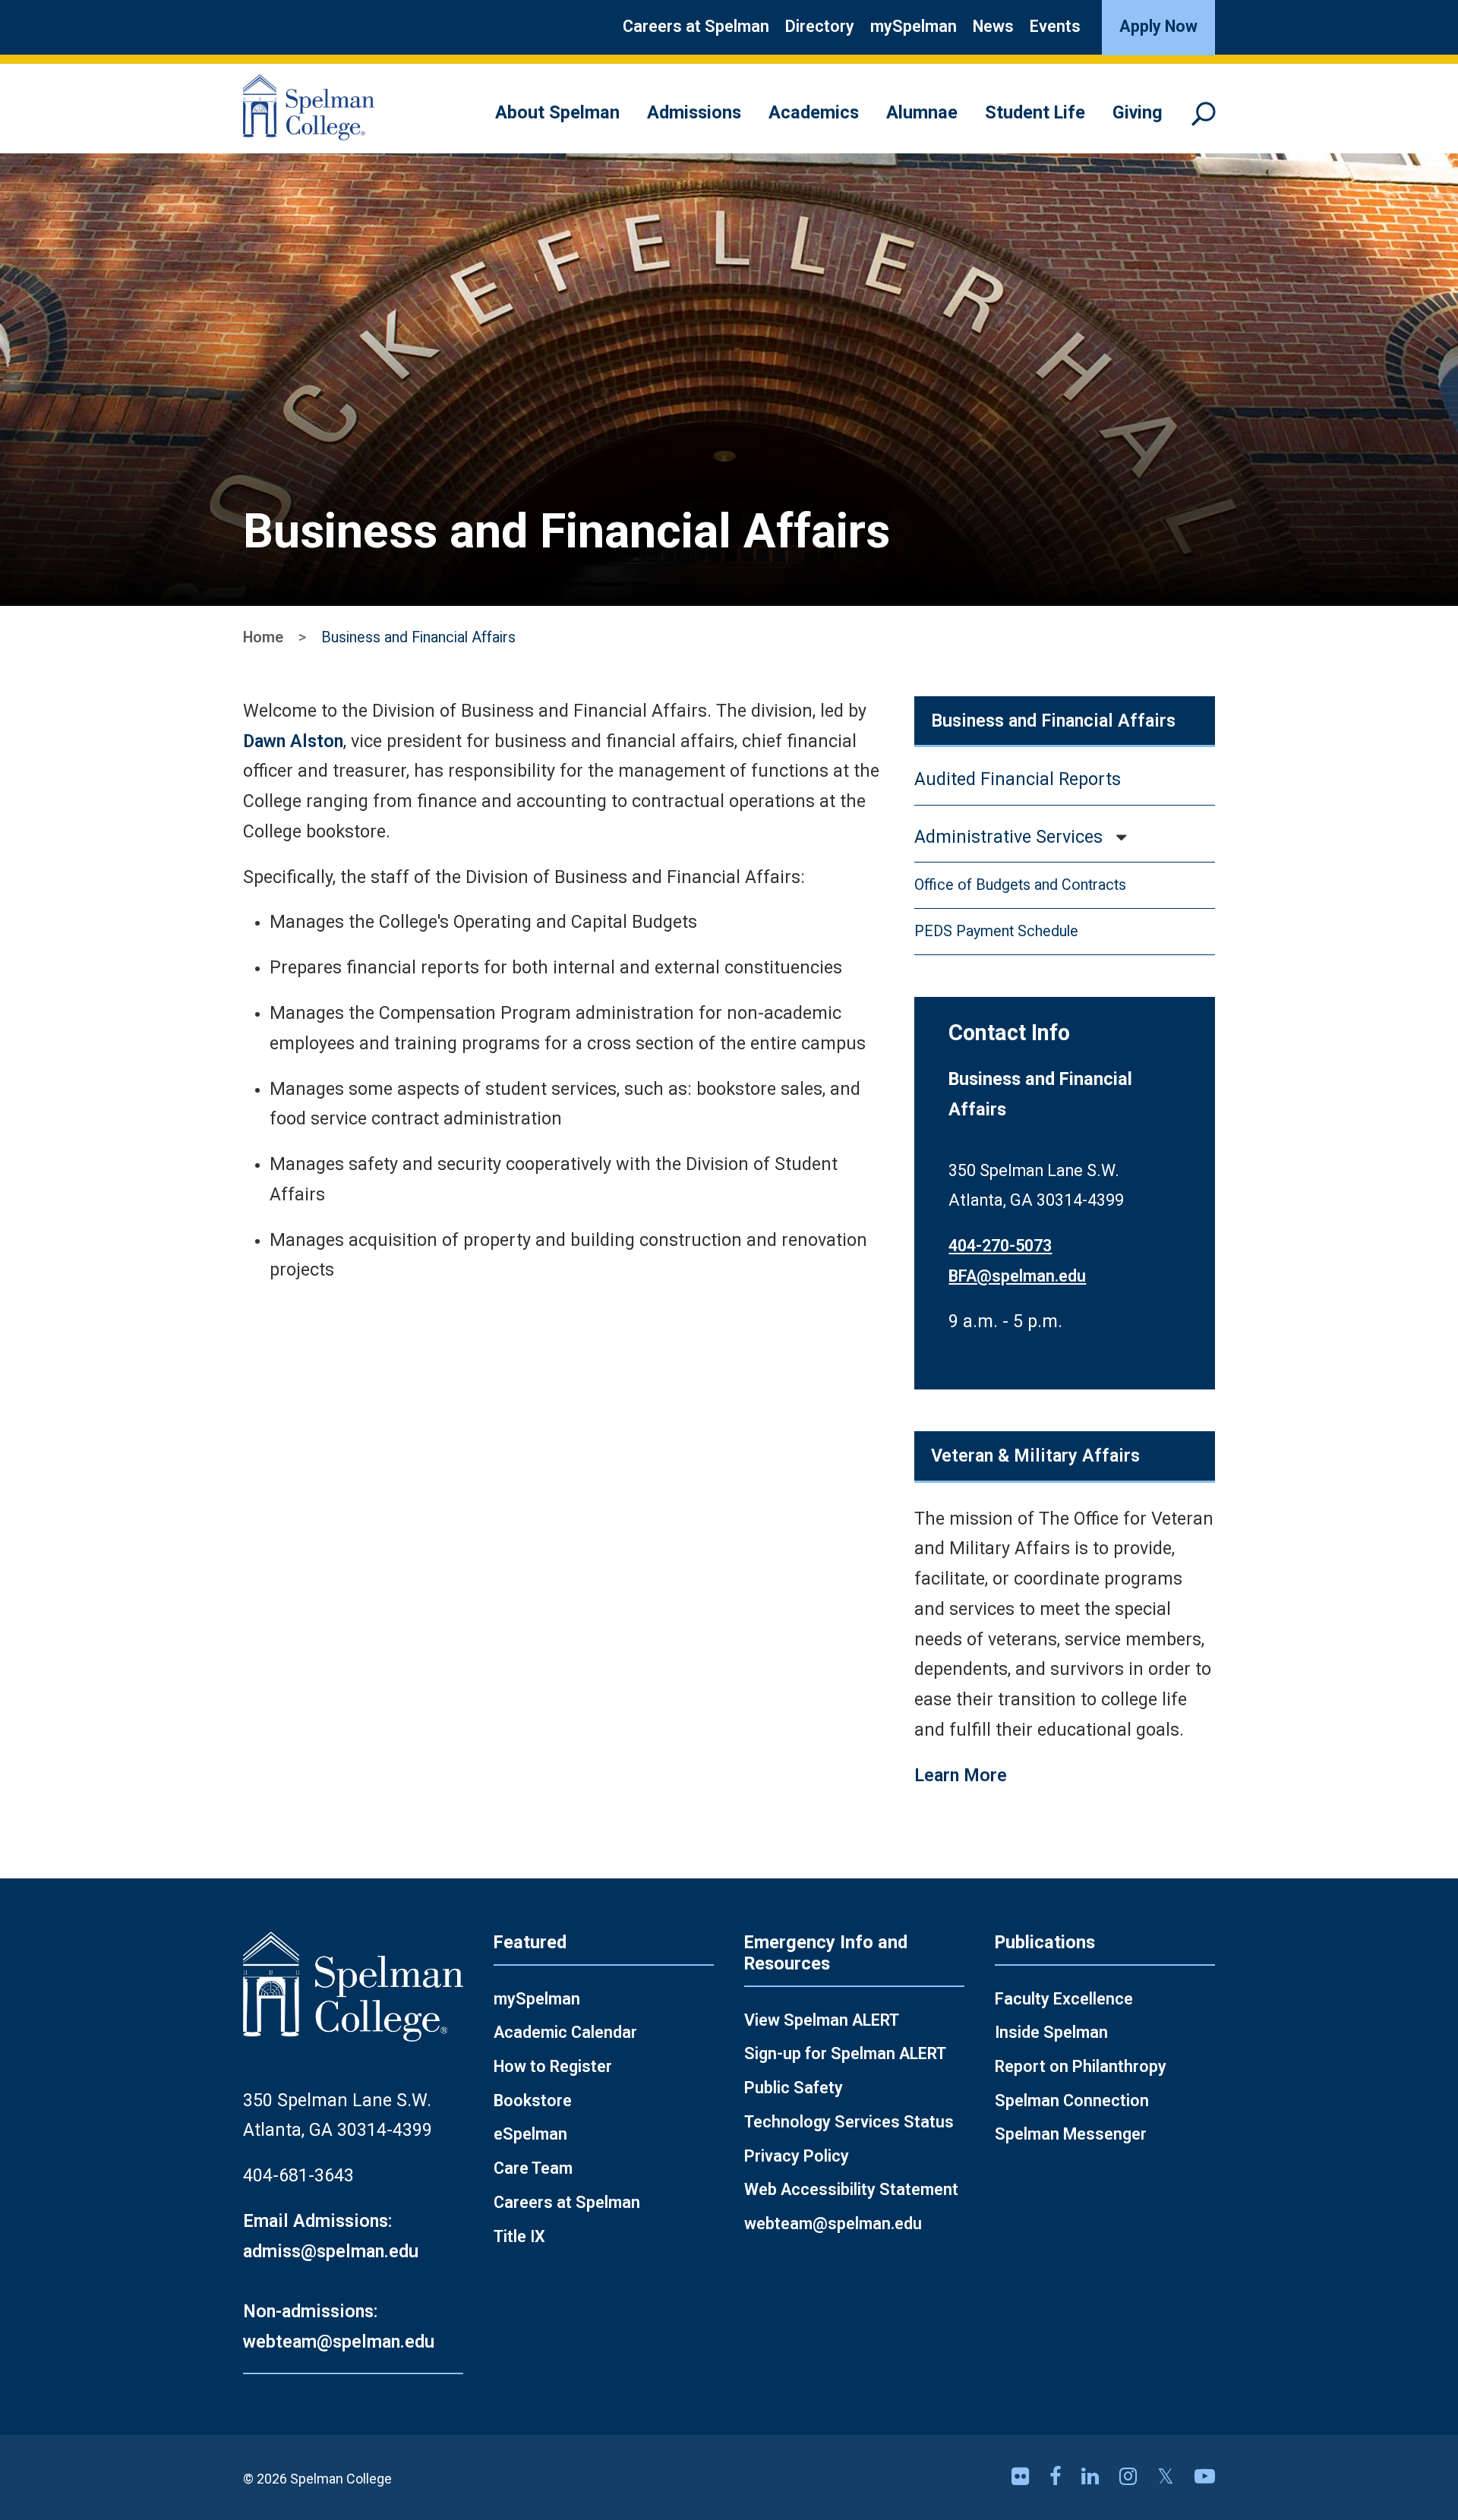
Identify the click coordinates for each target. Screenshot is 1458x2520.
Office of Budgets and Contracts (1020, 885)
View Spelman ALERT (822, 2020)
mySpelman (914, 26)
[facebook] (1058, 2477)
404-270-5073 (1000, 1246)
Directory (820, 26)
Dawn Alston (293, 741)
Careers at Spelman (696, 26)
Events (1055, 26)
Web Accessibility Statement (851, 2189)
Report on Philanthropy (1081, 2066)
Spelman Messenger (1071, 2134)
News (993, 26)
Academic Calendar (565, 2032)
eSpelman (530, 2134)
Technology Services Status (849, 2122)
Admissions (694, 112)
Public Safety (794, 2088)
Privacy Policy (797, 2156)
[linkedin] (1093, 2477)
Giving (1138, 112)
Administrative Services (1008, 837)
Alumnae (922, 112)
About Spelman (557, 112)
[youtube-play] (1205, 2477)
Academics (814, 112)
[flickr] (1023, 2477)
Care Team (533, 2168)
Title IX (519, 2236)
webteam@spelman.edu (833, 2224)
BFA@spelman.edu (1017, 1276)
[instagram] (1131, 2477)
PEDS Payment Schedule (996, 931)
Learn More (961, 1775)
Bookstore (533, 2101)
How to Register (553, 2066)
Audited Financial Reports (1018, 779)
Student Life (1035, 112)
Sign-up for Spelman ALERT (845, 2053)
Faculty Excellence (1064, 1999)
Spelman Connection (1072, 2101)
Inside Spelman (1051, 2032)
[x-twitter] (1168, 2477)
